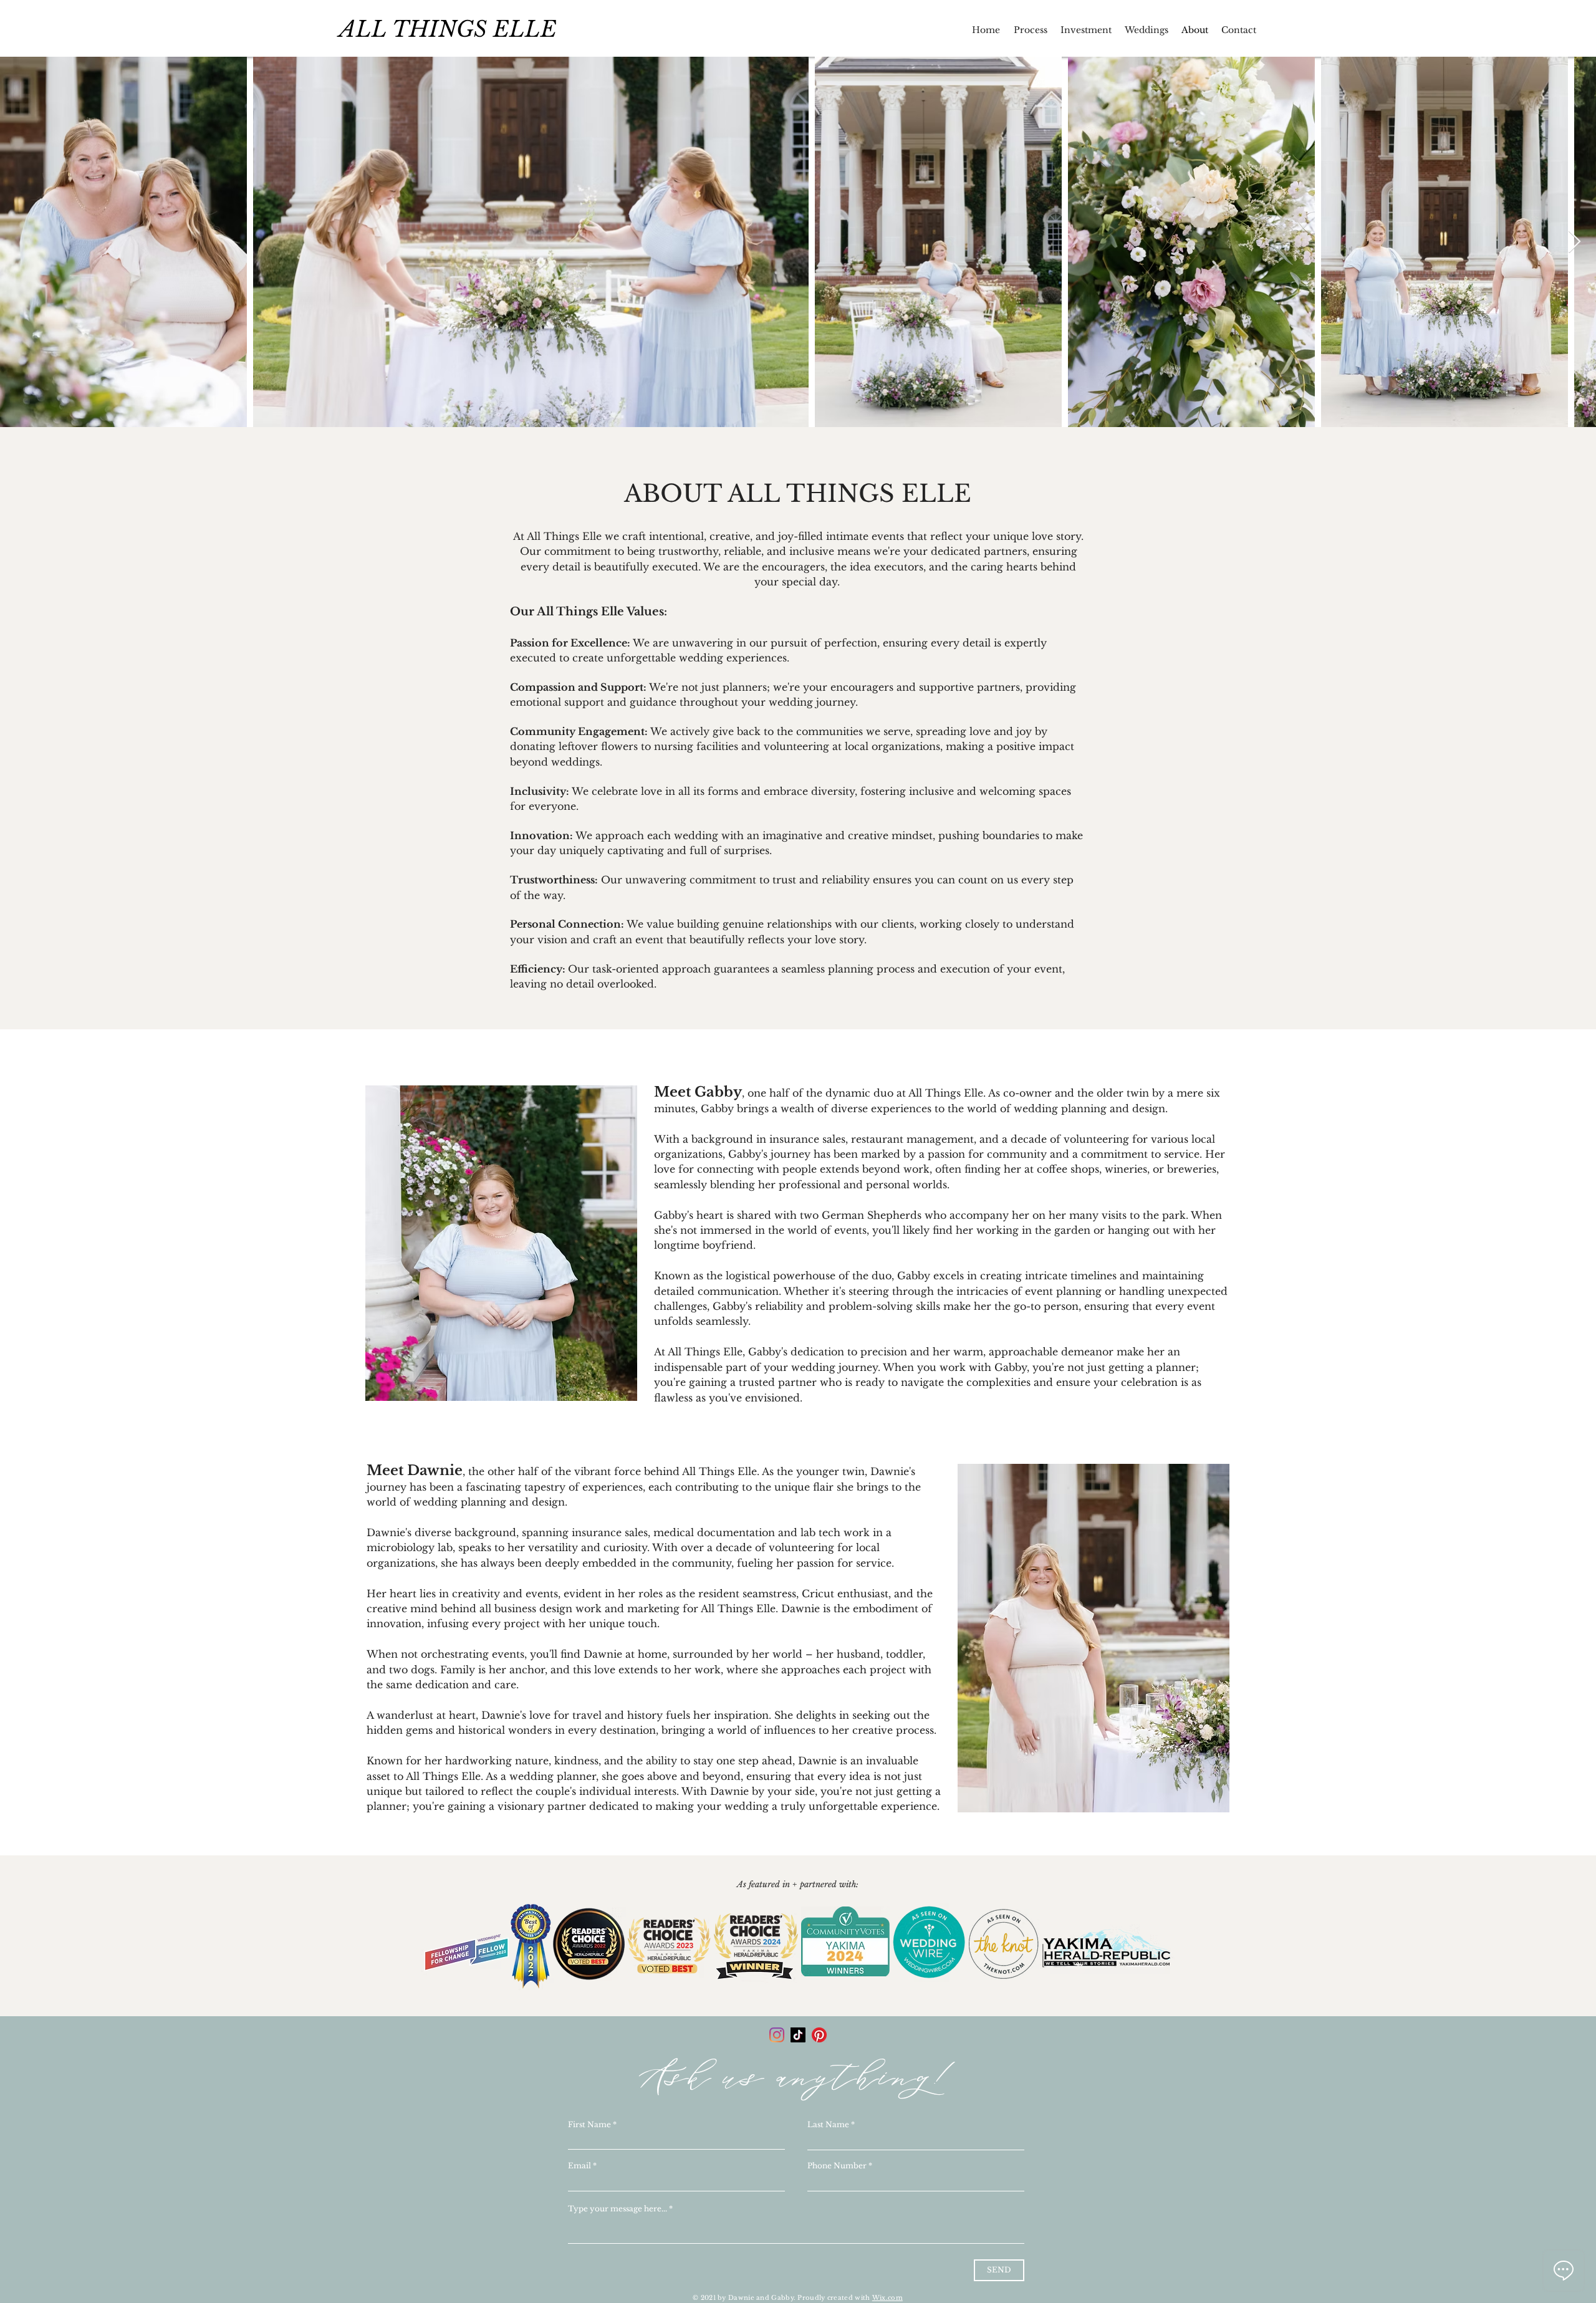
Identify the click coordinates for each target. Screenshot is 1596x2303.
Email (579, 2166)
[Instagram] (777, 2035)
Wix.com (887, 2298)
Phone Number (837, 2166)
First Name (589, 2125)
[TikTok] (798, 2035)
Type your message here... (618, 2209)
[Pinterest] (819, 2035)
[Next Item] (1574, 242)
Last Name (828, 2125)
